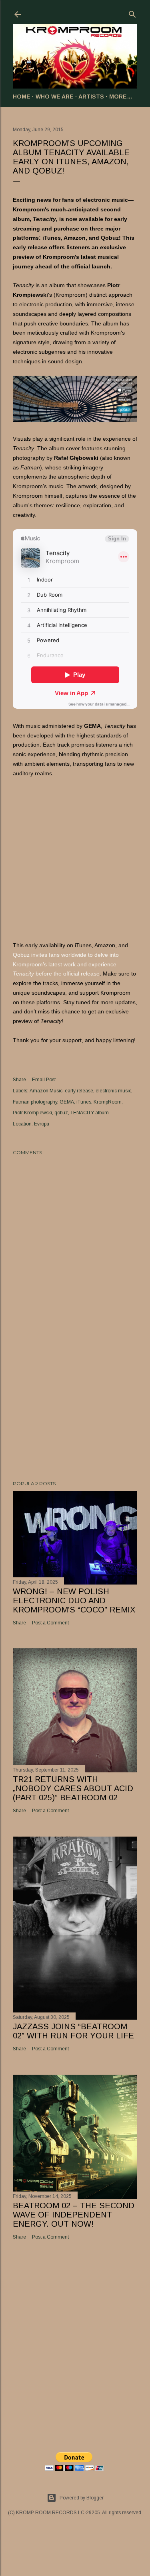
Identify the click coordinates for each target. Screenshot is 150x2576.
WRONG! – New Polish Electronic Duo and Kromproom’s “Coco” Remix (74, 1600)
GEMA (67, 1102)
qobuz (61, 1113)
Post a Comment (50, 1623)
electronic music (113, 1091)
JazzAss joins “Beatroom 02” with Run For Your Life (73, 2031)
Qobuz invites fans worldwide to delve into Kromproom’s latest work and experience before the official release (66, 964)
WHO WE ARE (55, 97)
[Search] (132, 13)
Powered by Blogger (82, 2498)
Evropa (42, 1124)
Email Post (44, 1080)
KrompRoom (108, 1102)
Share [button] (19, 1080)
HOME (22, 97)
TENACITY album (90, 1113)
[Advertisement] (75, 1411)
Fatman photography (35, 1102)
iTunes (84, 1102)
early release (79, 1091)
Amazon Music (46, 1091)
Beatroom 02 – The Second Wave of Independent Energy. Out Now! (74, 2215)
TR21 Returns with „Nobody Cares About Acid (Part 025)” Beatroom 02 (73, 1788)
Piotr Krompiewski (32, 1113)
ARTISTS (91, 97)
